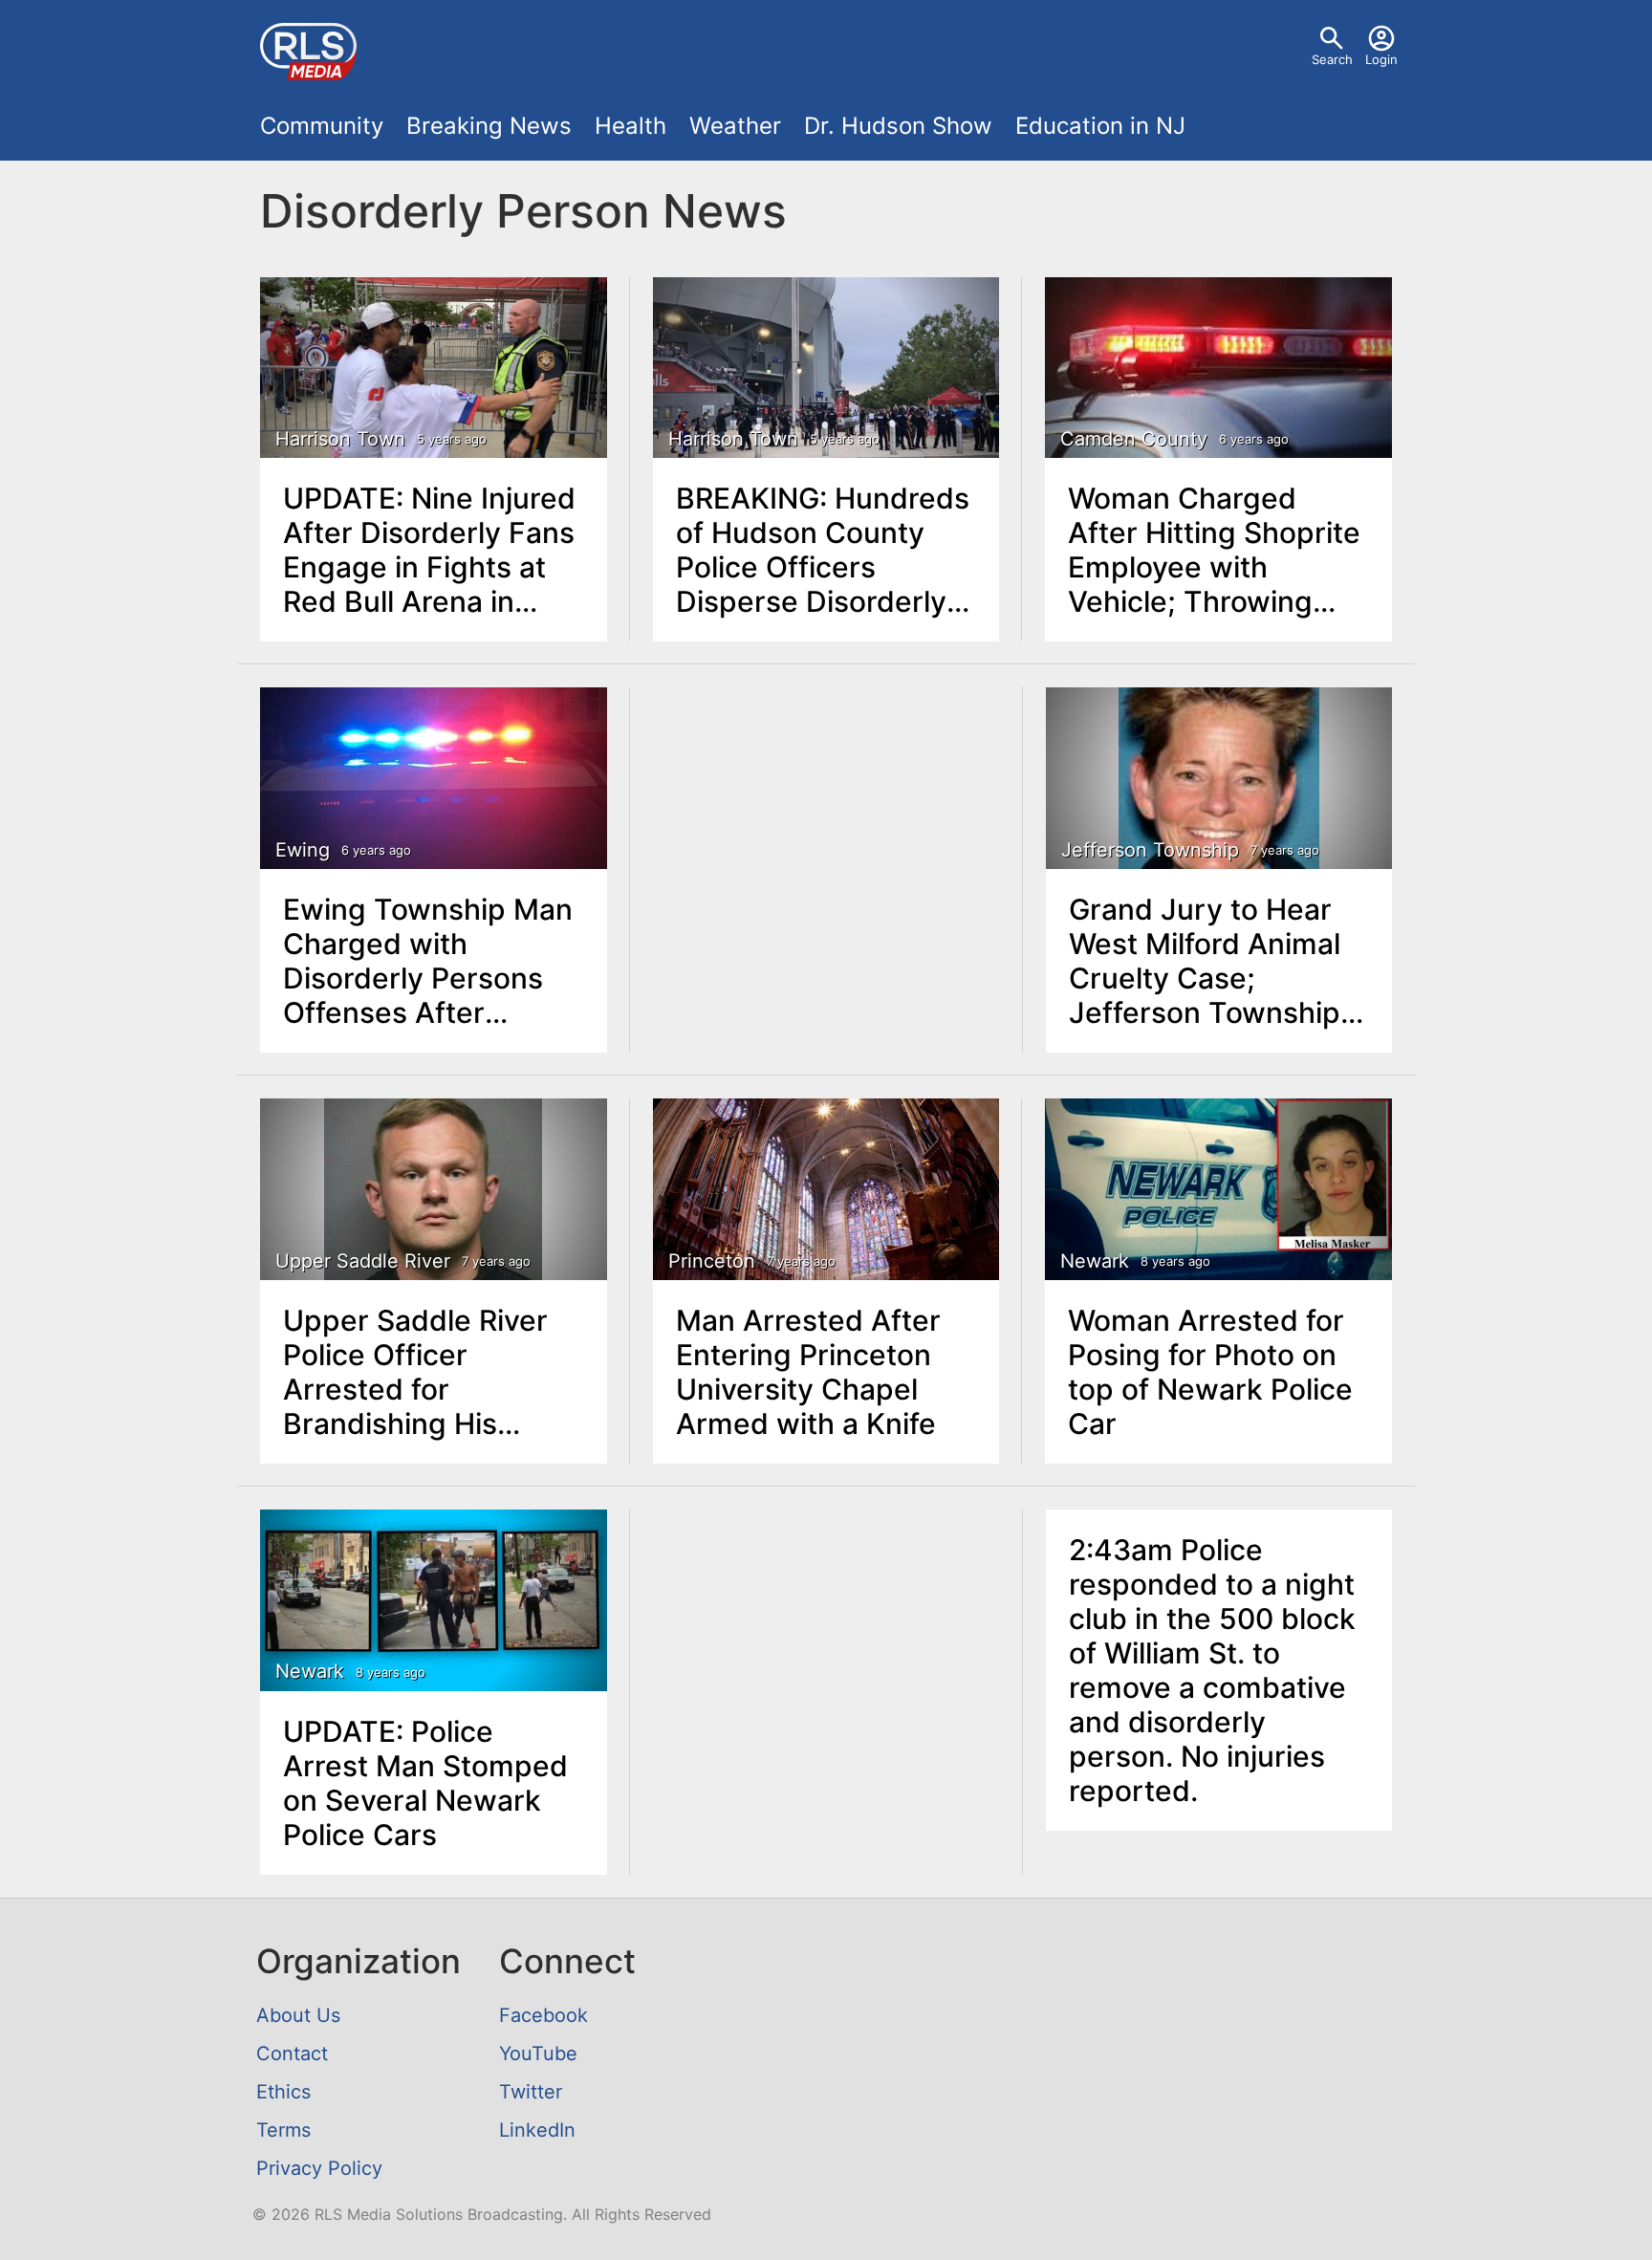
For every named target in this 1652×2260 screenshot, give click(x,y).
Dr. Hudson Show (898, 126)
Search (1332, 59)
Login (1381, 59)
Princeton (712, 1261)
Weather (735, 126)
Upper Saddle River (363, 1261)
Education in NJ (1100, 126)
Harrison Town (340, 439)
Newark (1095, 1261)
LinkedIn (537, 2130)
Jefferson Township (1150, 850)
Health (630, 126)
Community (322, 126)
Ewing (303, 850)
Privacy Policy (319, 2168)
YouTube (538, 2054)
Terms (283, 2130)
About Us (298, 2015)
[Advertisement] (826, 832)
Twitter (531, 2092)
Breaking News (489, 126)
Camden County (1134, 439)
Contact (292, 2054)
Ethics (283, 2092)
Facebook (543, 2015)
